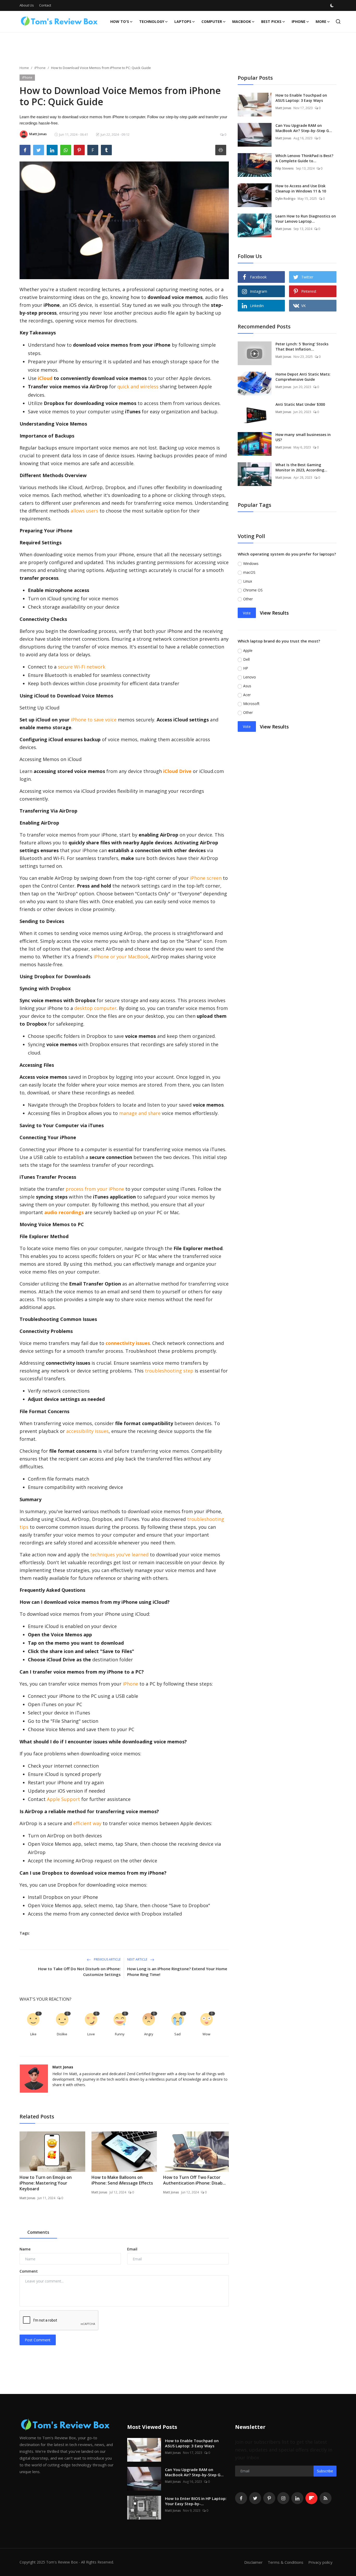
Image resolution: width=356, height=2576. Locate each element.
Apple (248, 650)
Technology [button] (152, 21)
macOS (249, 572)
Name (25, 2249)
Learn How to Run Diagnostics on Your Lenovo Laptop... (306, 219)
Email (132, 2249)
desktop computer (95, 1008)
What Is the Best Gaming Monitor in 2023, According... (301, 467)
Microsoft (251, 704)
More (321, 21)
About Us (27, 5)
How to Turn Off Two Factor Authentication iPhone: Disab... (194, 2180)
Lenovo (250, 677)
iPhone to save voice (94, 720)
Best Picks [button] (271, 21)
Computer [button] (212, 21)
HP (246, 668)
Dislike (62, 2034)
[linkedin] (297, 2498)
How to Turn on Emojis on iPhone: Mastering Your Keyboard (46, 2183)
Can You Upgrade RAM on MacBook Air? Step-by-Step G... (304, 128)
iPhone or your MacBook (121, 957)
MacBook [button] (242, 21)
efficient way (87, 1823)
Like (33, 2034)
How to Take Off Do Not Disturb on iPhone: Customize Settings (79, 1972)
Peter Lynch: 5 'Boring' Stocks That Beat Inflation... (302, 347)
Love (91, 2034)
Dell (246, 659)
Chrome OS (253, 590)
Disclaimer (253, 2562)
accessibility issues (87, 1431)
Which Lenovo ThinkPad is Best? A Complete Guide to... (304, 158)
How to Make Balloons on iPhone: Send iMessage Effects (122, 2180)
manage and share (140, 1113)
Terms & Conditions (286, 2562)
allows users (84, 511)
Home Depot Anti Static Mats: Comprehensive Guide (303, 377)
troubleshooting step (169, 1371)
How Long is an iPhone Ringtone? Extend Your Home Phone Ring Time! (177, 1972)
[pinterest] (269, 2498)
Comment (29, 2271)
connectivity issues (128, 1343)
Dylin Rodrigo (286, 199)
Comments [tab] (38, 2232)
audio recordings (64, 1212)
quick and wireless (138, 386)
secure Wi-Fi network (82, 667)
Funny (120, 2034)
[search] (338, 21)
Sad (177, 2034)
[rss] (326, 2498)
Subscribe (325, 2471)
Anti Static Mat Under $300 (300, 404)
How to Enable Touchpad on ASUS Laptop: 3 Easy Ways (301, 98)
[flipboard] (311, 2498)
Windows (251, 563)
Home (24, 68)
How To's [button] (120, 21)
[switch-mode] (332, 5)
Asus (247, 686)
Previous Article (107, 1959)
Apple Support (63, 1799)
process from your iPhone (95, 1189)
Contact (45, 5)
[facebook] (241, 2498)
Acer (247, 695)
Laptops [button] (183, 21)
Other (248, 599)
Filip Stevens (285, 168)
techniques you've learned (119, 1555)
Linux (248, 581)
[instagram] (283, 2498)
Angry (149, 2034)
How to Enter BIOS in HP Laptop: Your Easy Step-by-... (196, 2501)
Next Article (138, 1959)
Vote (247, 613)
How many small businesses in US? (303, 437)
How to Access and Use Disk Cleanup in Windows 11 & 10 (301, 188)
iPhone (40, 68)
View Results (274, 613)
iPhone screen (206, 878)
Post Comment (38, 2340)
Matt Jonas (63, 2067)
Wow (206, 2034)
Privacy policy (320, 2562)
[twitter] (255, 2498)
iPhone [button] (299, 21)
